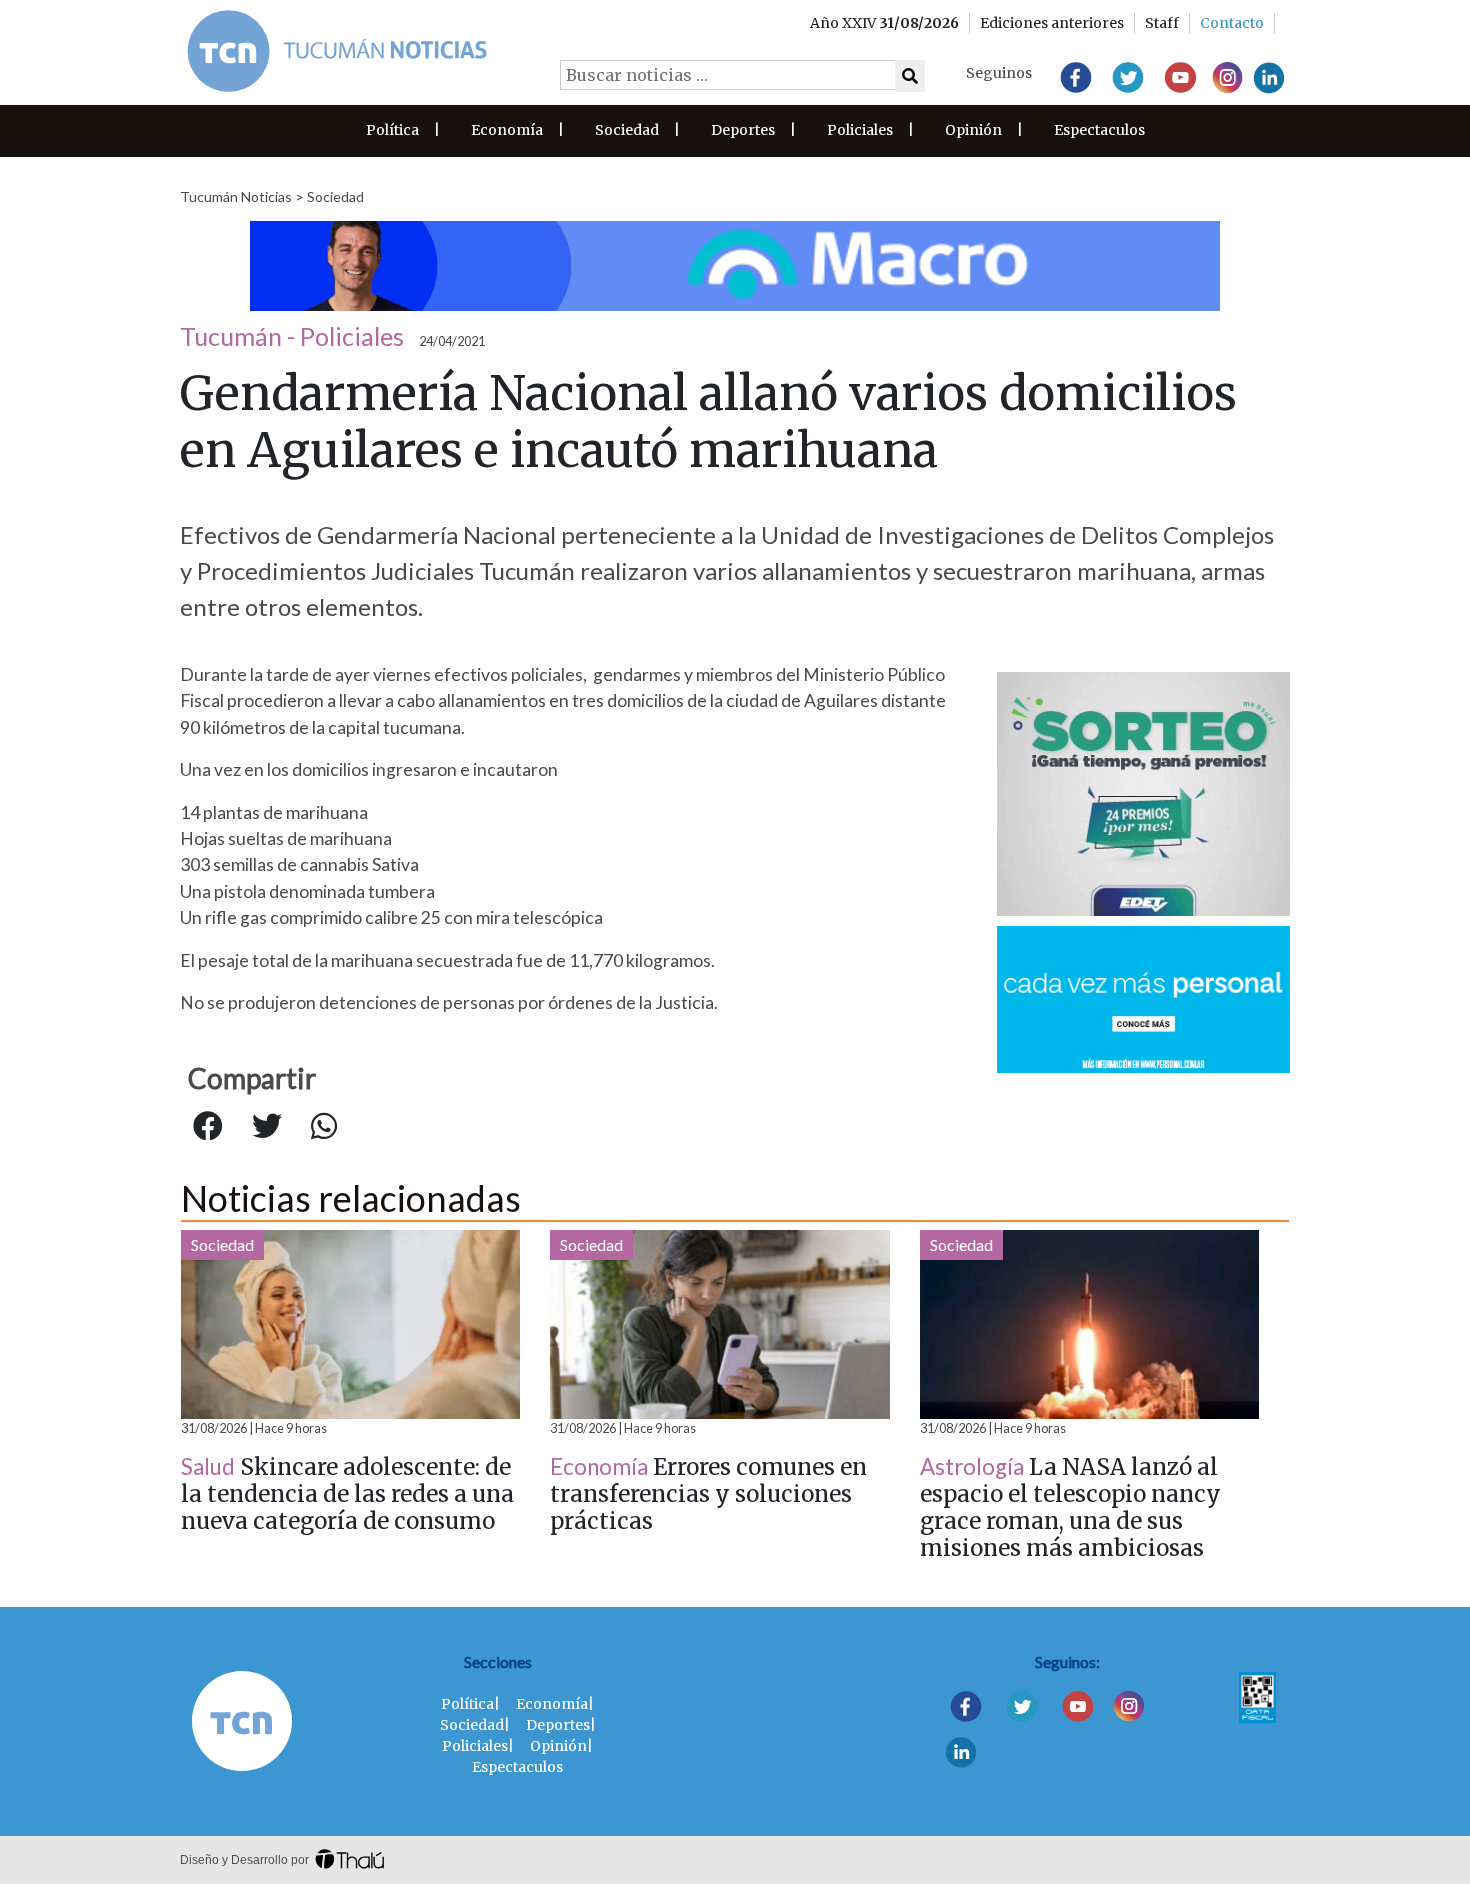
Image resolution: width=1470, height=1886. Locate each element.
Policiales (860, 130)
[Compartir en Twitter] (267, 1127)
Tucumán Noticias (236, 196)
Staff (1162, 23)
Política (392, 130)
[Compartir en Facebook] (208, 1127)
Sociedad (627, 130)
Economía (507, 130)
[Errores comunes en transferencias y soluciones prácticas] (719, 1324)
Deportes (743, 130)
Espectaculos (1099, 130)
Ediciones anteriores (1052, 23)
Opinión (973, 130)
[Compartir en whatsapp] (324, 1127)
